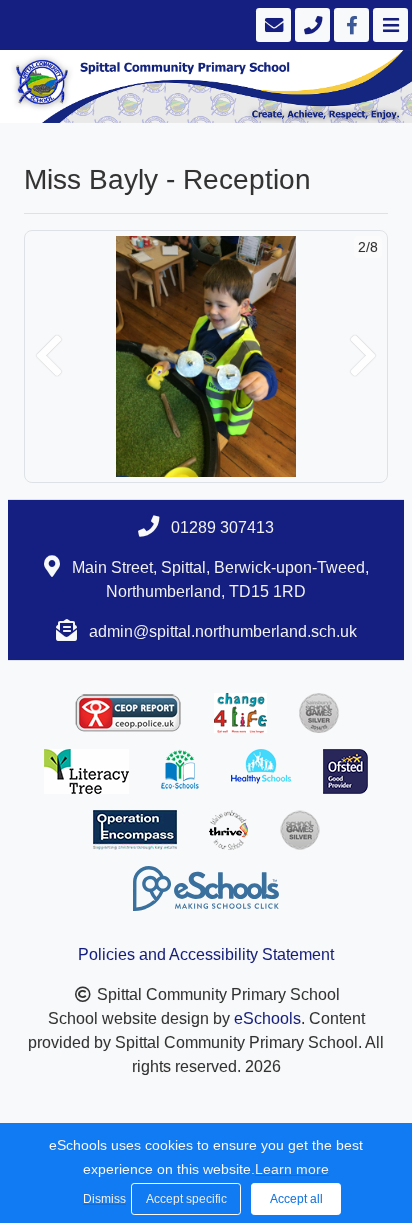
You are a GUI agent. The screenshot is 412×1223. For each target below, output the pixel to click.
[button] (49, 356)
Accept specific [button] (186, 1199)
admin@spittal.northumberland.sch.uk (223, 631)
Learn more (292, 1169)
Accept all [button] (296, 1199)
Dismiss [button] (102, 1199)
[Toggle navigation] (388, 25)
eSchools (267, 1018)
